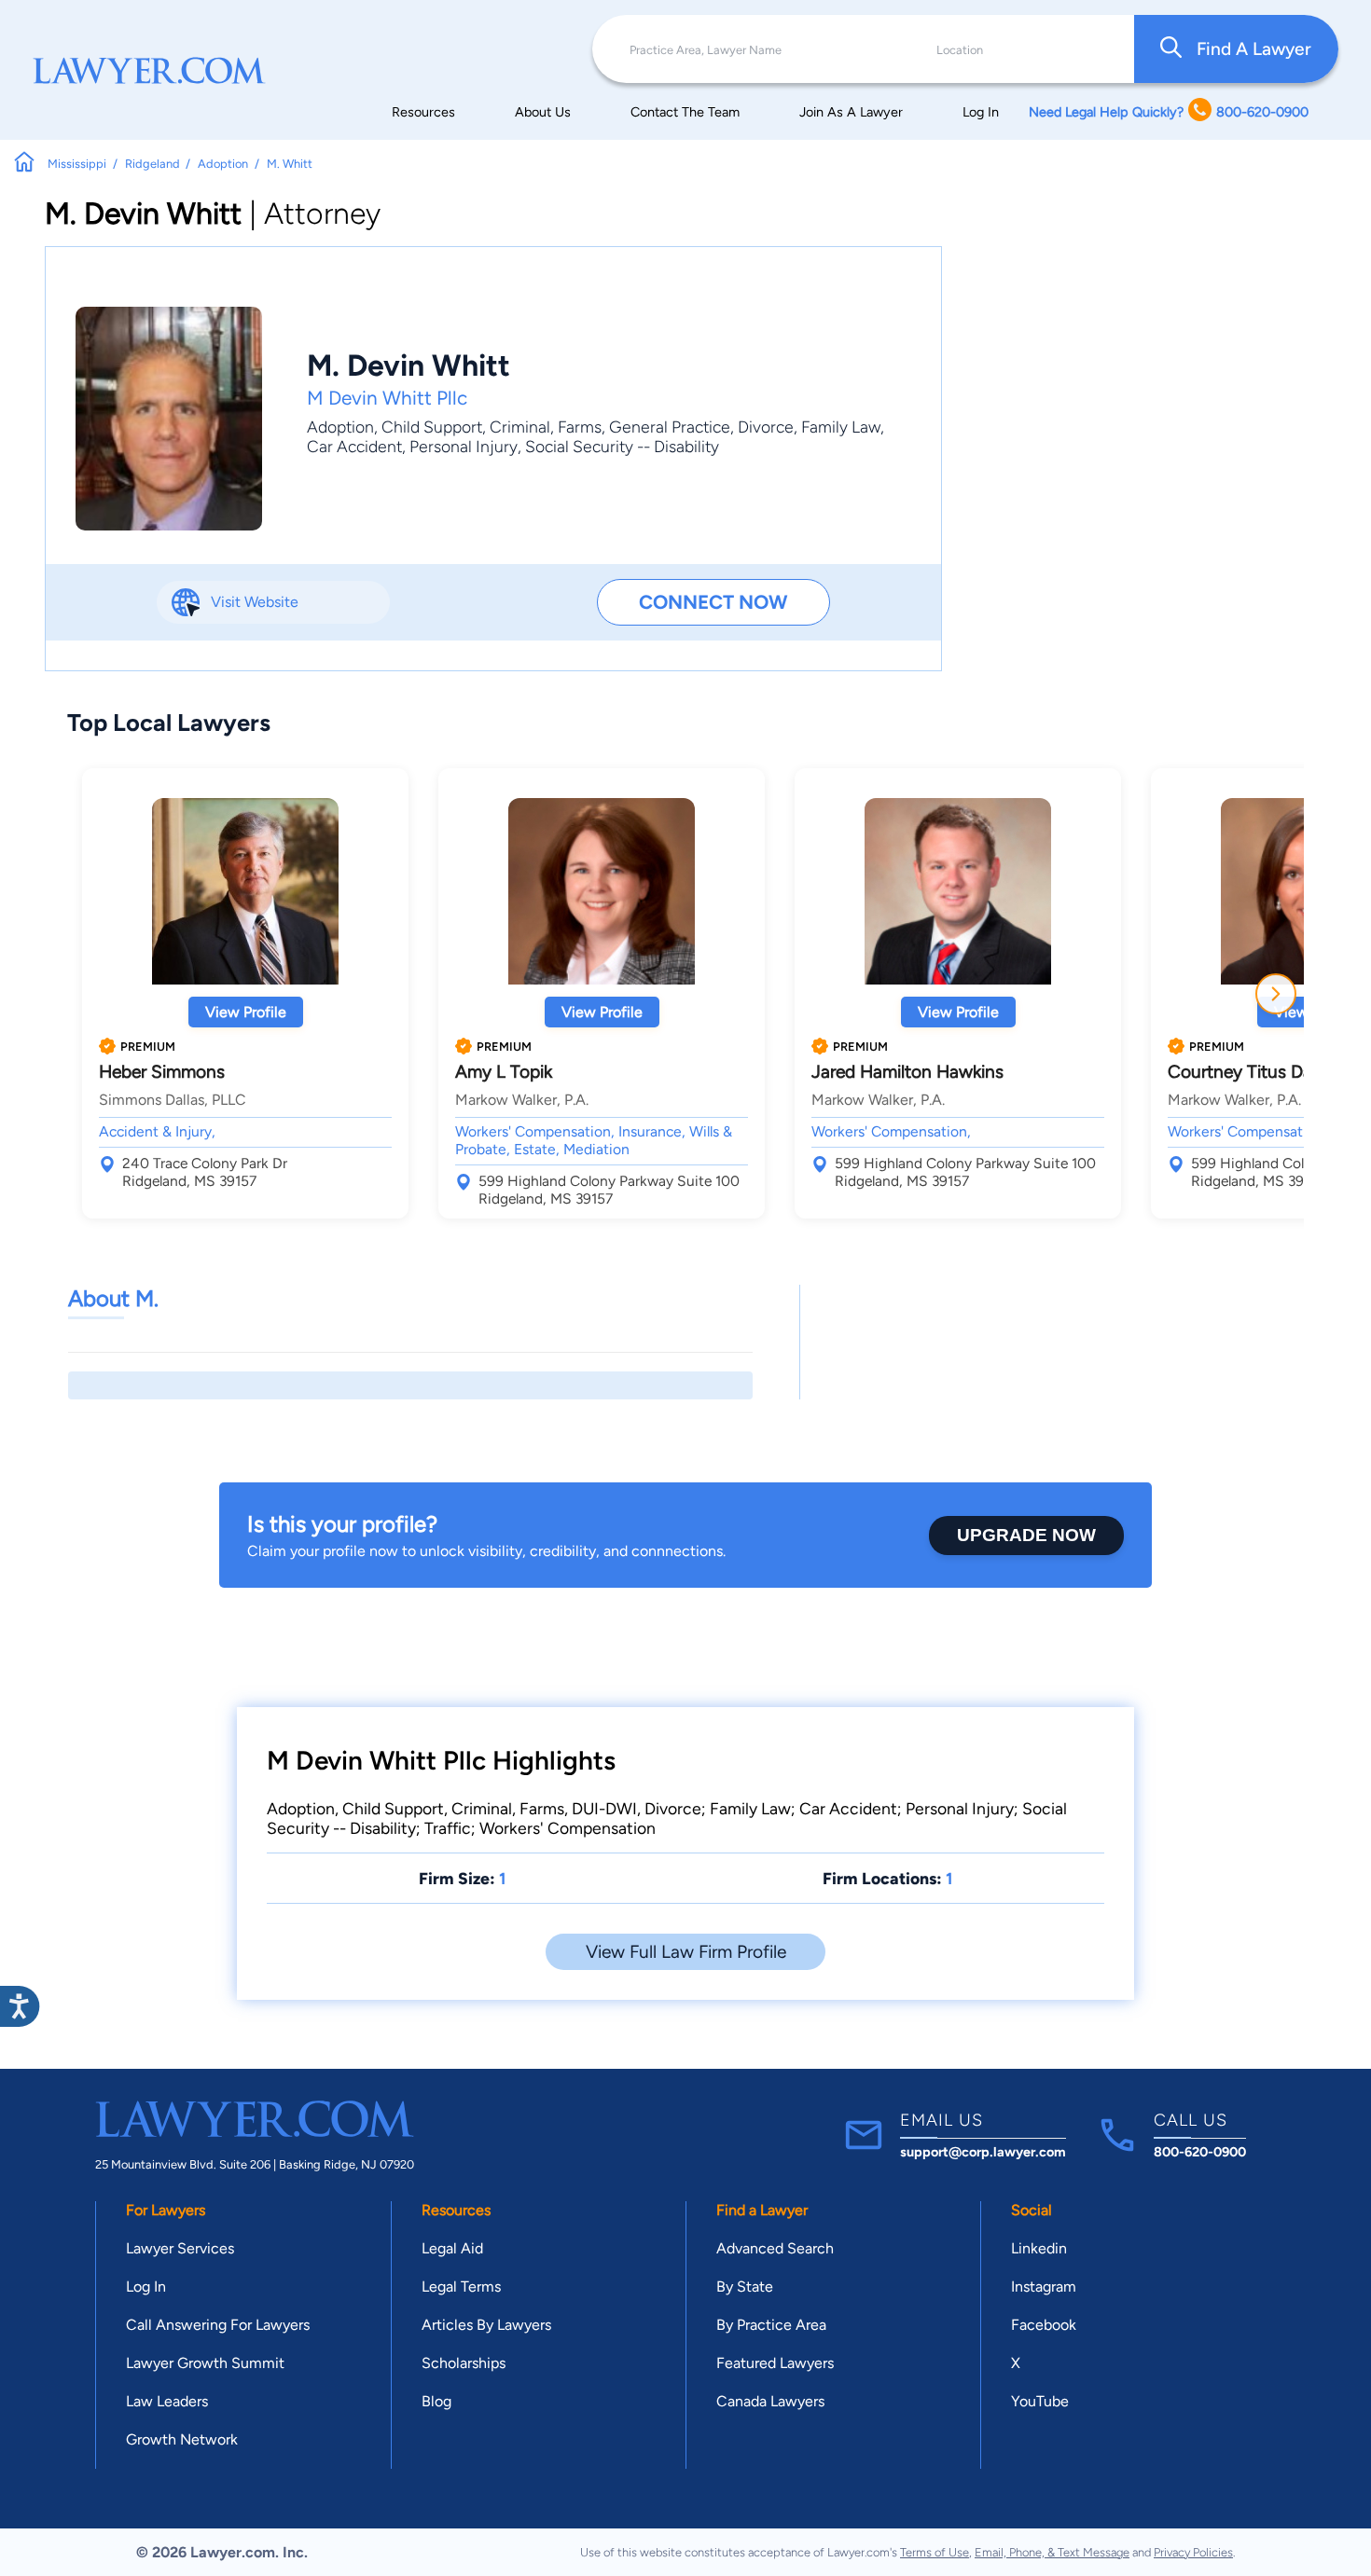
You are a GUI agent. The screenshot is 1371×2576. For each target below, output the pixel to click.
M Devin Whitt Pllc (387, 398)
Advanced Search (775, 2248)
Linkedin (1039, 2248)
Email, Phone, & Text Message (1052, 2552)
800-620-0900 (1200, 2152)
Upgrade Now (1026, 1535)
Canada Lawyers (770, 2401)
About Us (543, 112)
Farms (580, 427)
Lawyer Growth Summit (205, 2363)
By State (745, 2287)
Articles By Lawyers (486, 2325)
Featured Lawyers (775, 2363)
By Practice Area (771, 2325)
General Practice (670, 427)
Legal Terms (461, 2287)
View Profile (246, 1012)
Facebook (1044, 2325)
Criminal (520, 427)
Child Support (432, 427)
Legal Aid (452, 2248)
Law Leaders (167, 2401)
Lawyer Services (180, 2248)
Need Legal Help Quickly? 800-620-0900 (1169, 112)
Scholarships (464, 2363)
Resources (423, 112)
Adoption (340, 427)
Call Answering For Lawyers (218, 2325)
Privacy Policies (1193, 2552)
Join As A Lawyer (851, 112)
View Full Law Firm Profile (686, 1952)
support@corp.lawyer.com (983, 2152)
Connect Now (713, 602)
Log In (981, 112)
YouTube (1040, 2401)
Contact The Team (685, 112)
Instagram (1044, 2287)
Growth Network (182, 2439)
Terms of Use (935, 2552)
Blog (436, 2401)
